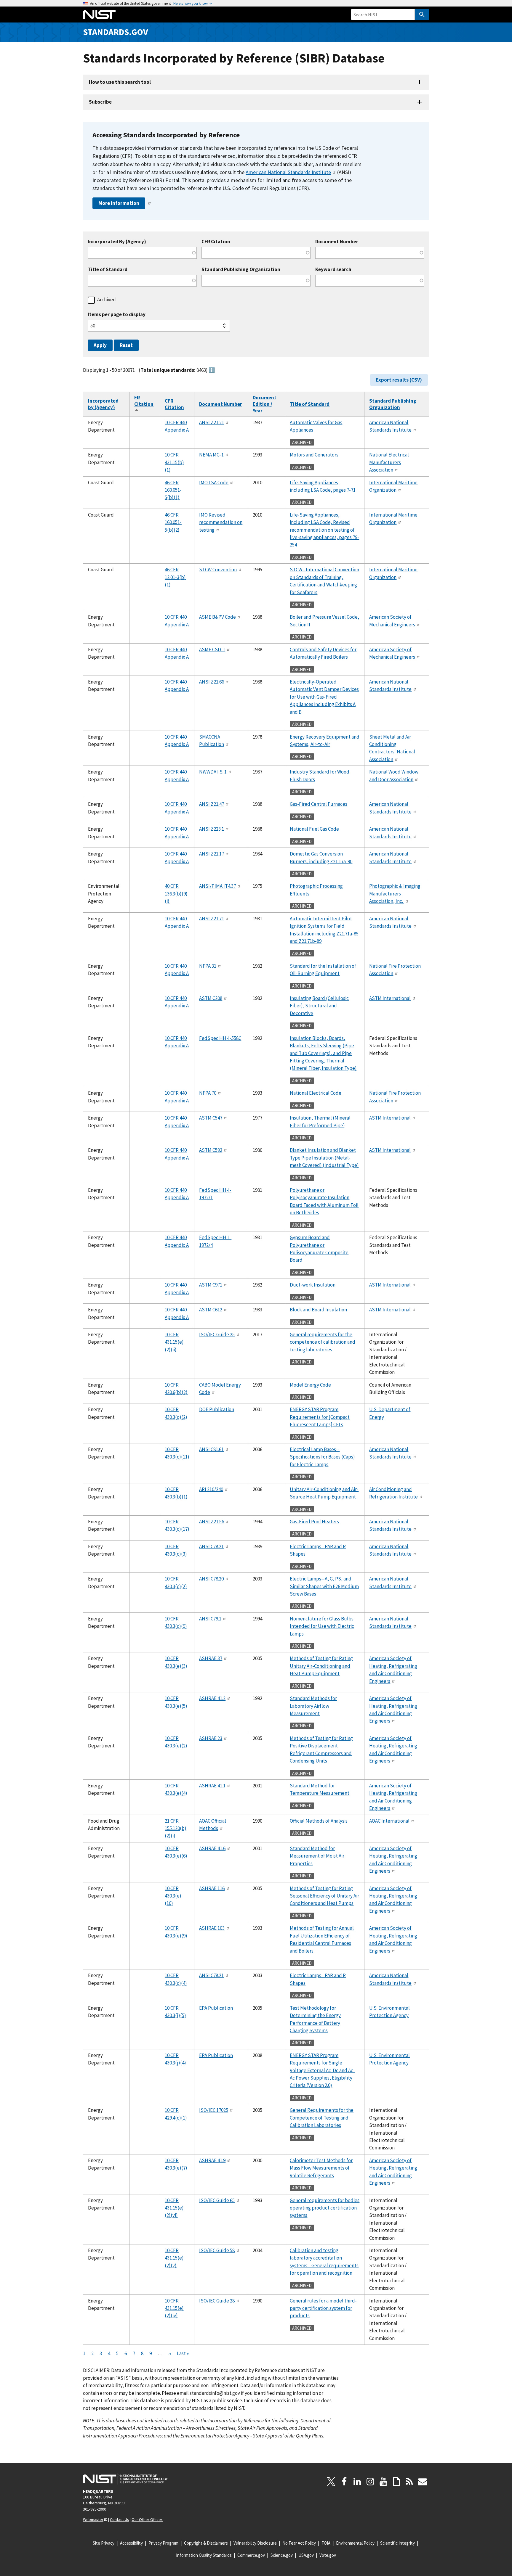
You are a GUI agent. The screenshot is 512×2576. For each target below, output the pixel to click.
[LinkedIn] (357, 2482)
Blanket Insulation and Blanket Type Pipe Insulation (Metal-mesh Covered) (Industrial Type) (324, 1158)
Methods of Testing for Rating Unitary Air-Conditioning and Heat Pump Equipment (321, 1666)
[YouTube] (383, 2482)
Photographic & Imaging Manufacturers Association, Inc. (395, 894)
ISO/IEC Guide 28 (217, 2301)
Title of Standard (108, 270)
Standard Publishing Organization (241, 270)
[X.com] (331, 2482)
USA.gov (306, 2555)
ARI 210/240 (211, 1489)
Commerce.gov (251, 2555)
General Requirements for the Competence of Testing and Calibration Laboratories (322, 2118)
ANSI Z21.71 (212, 919)
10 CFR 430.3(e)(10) (173, 1896)
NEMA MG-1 (211, 455)
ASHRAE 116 (212, 1888)
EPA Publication (216, 2008)
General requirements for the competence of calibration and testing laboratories (323, 1342)
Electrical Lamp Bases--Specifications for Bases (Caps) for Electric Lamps (322, 1457)
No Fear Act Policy (299, 2543)
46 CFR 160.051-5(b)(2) (173, 522)
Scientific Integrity (397, 2543)
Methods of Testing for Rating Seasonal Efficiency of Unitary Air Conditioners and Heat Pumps (324, 1896)
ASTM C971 (211, 1285)
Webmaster (93, 2519)
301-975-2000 (95, 2509)
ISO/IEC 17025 (214, 2110)
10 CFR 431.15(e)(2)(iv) (174, 2308)
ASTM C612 (211, 1310)
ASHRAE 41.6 (212, 1848)
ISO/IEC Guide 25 (217, 1334)
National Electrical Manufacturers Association (389, 462)
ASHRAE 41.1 (212, 1786)
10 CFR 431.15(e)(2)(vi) (174, 2208)
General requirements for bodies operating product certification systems (325, 2208)
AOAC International (389, 1821)
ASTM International (390, 998)
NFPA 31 (208, 966)
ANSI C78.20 (211, 1579)
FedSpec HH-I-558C (220, 1038)
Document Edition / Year (265, 404)
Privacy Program (163, 2543)
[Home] (99, 15)
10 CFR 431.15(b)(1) (174, 462)
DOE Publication (217, 1409)
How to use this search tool (120, 82)
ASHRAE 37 (211, 1658)
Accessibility (131, 2543)
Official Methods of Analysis (319, 1821)
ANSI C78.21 (211, 1546)
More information (119, 203)
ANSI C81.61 (211, 1449)
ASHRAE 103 (212, 1928)
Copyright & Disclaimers (206, 2543)
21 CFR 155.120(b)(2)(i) (176, 1828)
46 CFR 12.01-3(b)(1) (175, 577)
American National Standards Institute (288, 172)
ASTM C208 (211, 998)
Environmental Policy (355, 2543)
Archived (107, 300)
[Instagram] (370, 2482)
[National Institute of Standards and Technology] (125, 2479)
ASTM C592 (211, 1150)
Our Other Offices (147, 2519)
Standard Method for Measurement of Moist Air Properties (317, 1856)
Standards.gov (116, 32)
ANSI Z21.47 (212, 804)
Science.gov (282, 2555)
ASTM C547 (211, 1118)
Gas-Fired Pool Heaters (314, 1522)
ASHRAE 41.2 (212, 1698)
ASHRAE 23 (211, 1738)
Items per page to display (117, 315)
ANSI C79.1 (210, 1619)
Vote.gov (328, 2555)
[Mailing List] (423, 2482)
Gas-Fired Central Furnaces (319, 804)
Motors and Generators (314, 455)
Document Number (337, 242)
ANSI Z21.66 (212, 682)
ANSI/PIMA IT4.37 (217, 886)
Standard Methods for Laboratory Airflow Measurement (313, 1706)
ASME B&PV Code (217, 617)
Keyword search (333, 270)
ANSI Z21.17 (212, 854)
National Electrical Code (316, 1093)
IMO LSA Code (214, 483)
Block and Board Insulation (318, 1310)
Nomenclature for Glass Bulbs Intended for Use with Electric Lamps (322, 1626)
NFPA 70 (208, 1093)
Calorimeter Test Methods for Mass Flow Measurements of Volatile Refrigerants (321, 2168)
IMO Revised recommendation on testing (221, 522)
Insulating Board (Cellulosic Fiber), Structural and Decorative (319, 1006)
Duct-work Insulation (313, 1285)
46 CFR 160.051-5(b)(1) (173, 490)
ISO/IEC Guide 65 (217, 2200)
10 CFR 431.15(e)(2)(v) (174, 2258)
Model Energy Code (310, 1385)
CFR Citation (216, 242)
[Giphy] (396, 2482)
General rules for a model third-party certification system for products (323, 2308)
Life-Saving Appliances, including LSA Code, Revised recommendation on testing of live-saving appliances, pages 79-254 (324, 530)
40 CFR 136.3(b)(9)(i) (176, 894)
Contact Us (119, 2519)
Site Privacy (104, 2543)
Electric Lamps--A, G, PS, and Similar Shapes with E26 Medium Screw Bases (324, 1586)
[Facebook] (344, 2482)
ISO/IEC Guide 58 (217, 2250)
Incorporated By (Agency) (117, 242)
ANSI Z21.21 (212, 422)
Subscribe (100, 102)
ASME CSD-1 (212, 649)
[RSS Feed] (409, 2482)
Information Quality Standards (204, 2555)
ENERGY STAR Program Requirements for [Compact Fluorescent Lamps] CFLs (320, 1417)
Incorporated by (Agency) (103, 404)
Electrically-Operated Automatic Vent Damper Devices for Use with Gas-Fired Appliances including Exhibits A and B (324, 697)
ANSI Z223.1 (212, 829)
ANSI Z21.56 (212, 1522)
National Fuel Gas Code (314, 829)
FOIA (326, 2543)
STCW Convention (218, 570)
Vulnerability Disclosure (255, 2543)
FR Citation (144, 404)
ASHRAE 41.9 (212, 2160)
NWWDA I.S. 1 (213, 772)
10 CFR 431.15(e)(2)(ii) (174, 1342)
